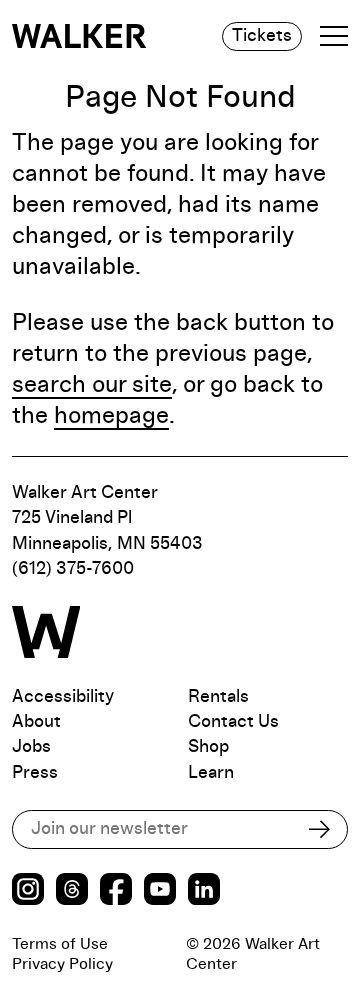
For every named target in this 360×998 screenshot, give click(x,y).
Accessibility (63, 697)
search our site (92, 385)
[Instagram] (28, 891)
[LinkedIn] (204, 891)
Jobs (31, 747)
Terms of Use (60, 944)
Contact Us (233, 722)
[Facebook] (116, 891)
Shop (208, 747)
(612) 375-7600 (73, 569)
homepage (111, 416)
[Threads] (72, 891)
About (36, 722)
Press (35, 773)
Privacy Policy (62, 964)
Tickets (262, 36)
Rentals (218, 697)
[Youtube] (160, 891)
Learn (211, 773)
